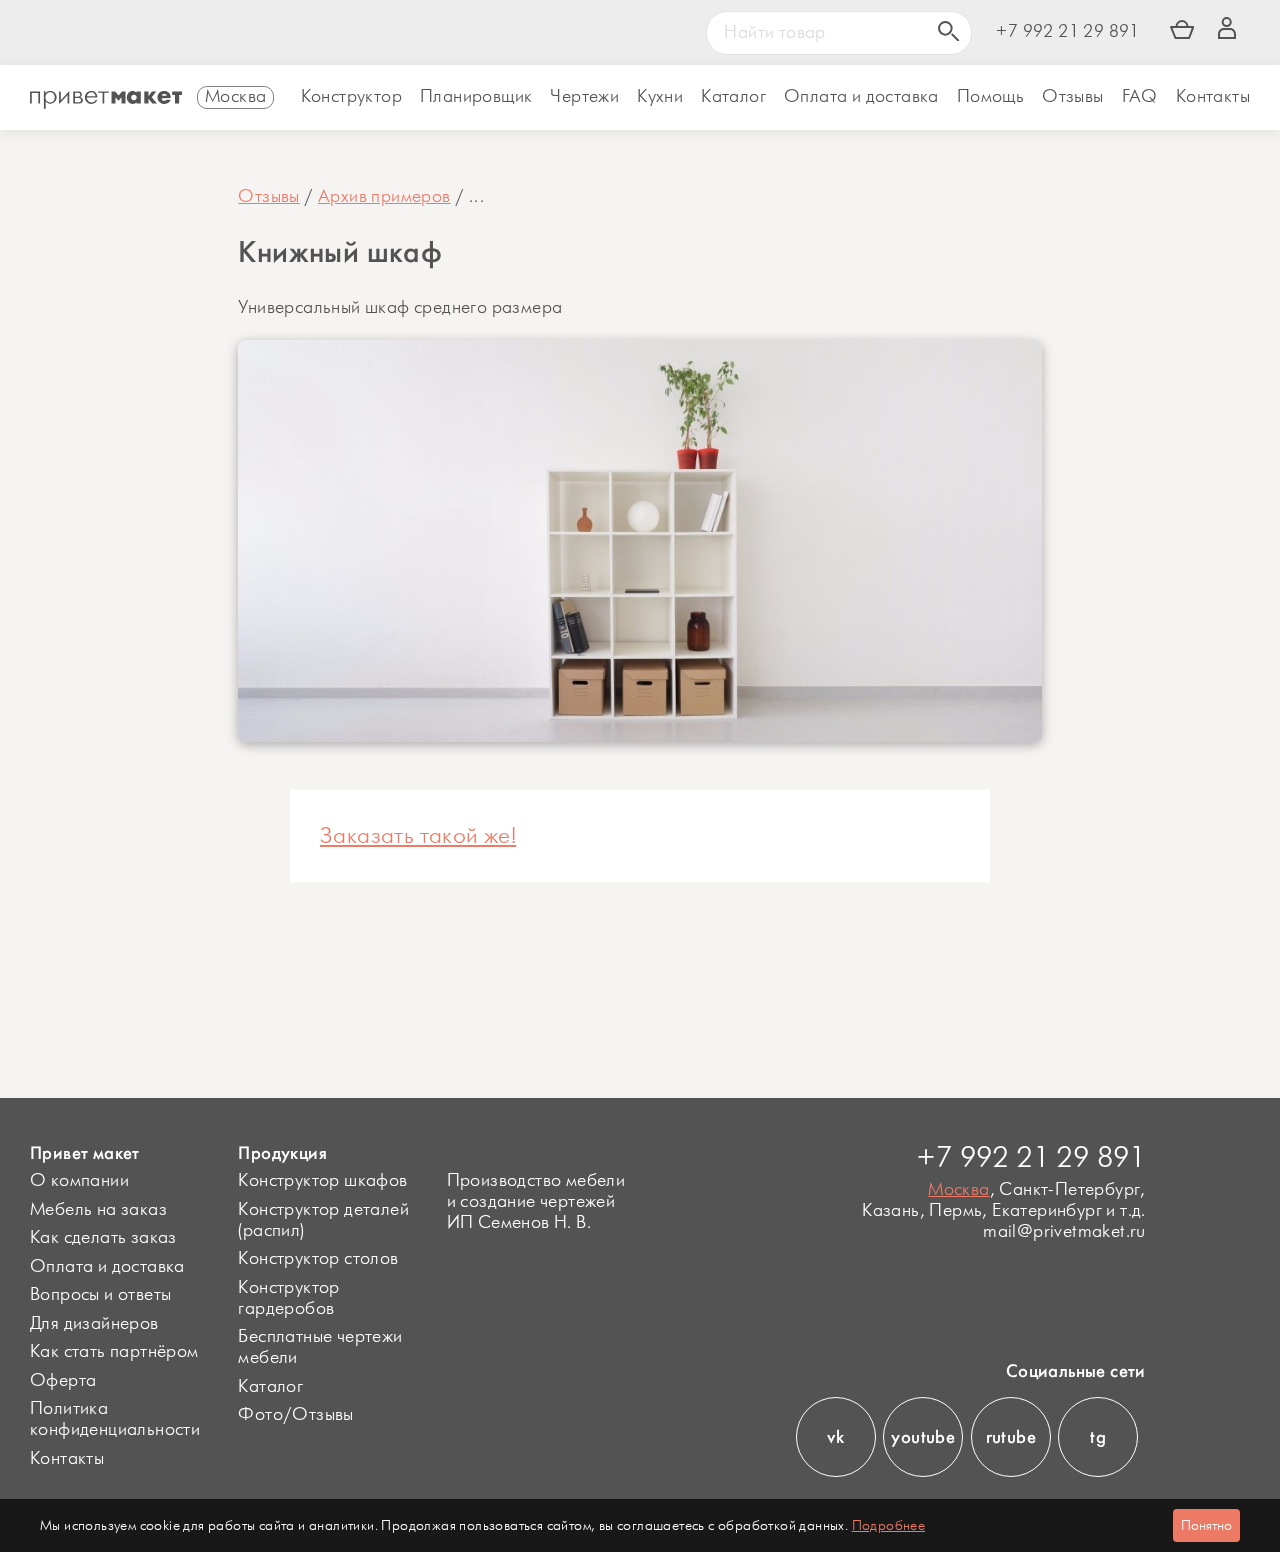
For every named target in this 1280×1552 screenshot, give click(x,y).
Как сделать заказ (103, 1238)
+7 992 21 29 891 (1067, 32)
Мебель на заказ (98, 1210)
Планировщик (476, 97)
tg (1098, 1437)
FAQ (1140, 97)
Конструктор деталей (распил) (323, 1220)
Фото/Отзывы (295, 1415)
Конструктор (351, 97)
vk (835, 1437)
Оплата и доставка (107, 1267)
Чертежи (584, 97)
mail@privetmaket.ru (1064, 1232)
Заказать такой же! (418, 836)
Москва (958, 1190)
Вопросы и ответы (100, 1295)
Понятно (1206, 1525)
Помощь (990, 97)
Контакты (1213, 97)
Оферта (63, 1381)
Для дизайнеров (94, 1324)
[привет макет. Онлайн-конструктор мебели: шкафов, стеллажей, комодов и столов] (106, 100)
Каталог (733, 97)
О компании (79, 1181)
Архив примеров (384, 197)
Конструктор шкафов (322, 1181)
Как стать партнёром (114, 1352)
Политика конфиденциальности (115, 1419)
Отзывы (1072, 97)
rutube (1011, 1437)
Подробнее (889, 1525)
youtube (923, 1437)
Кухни (660, 97)
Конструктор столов (318, 1259)
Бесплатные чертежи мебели (320, 1347)
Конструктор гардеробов (288, 1298)
